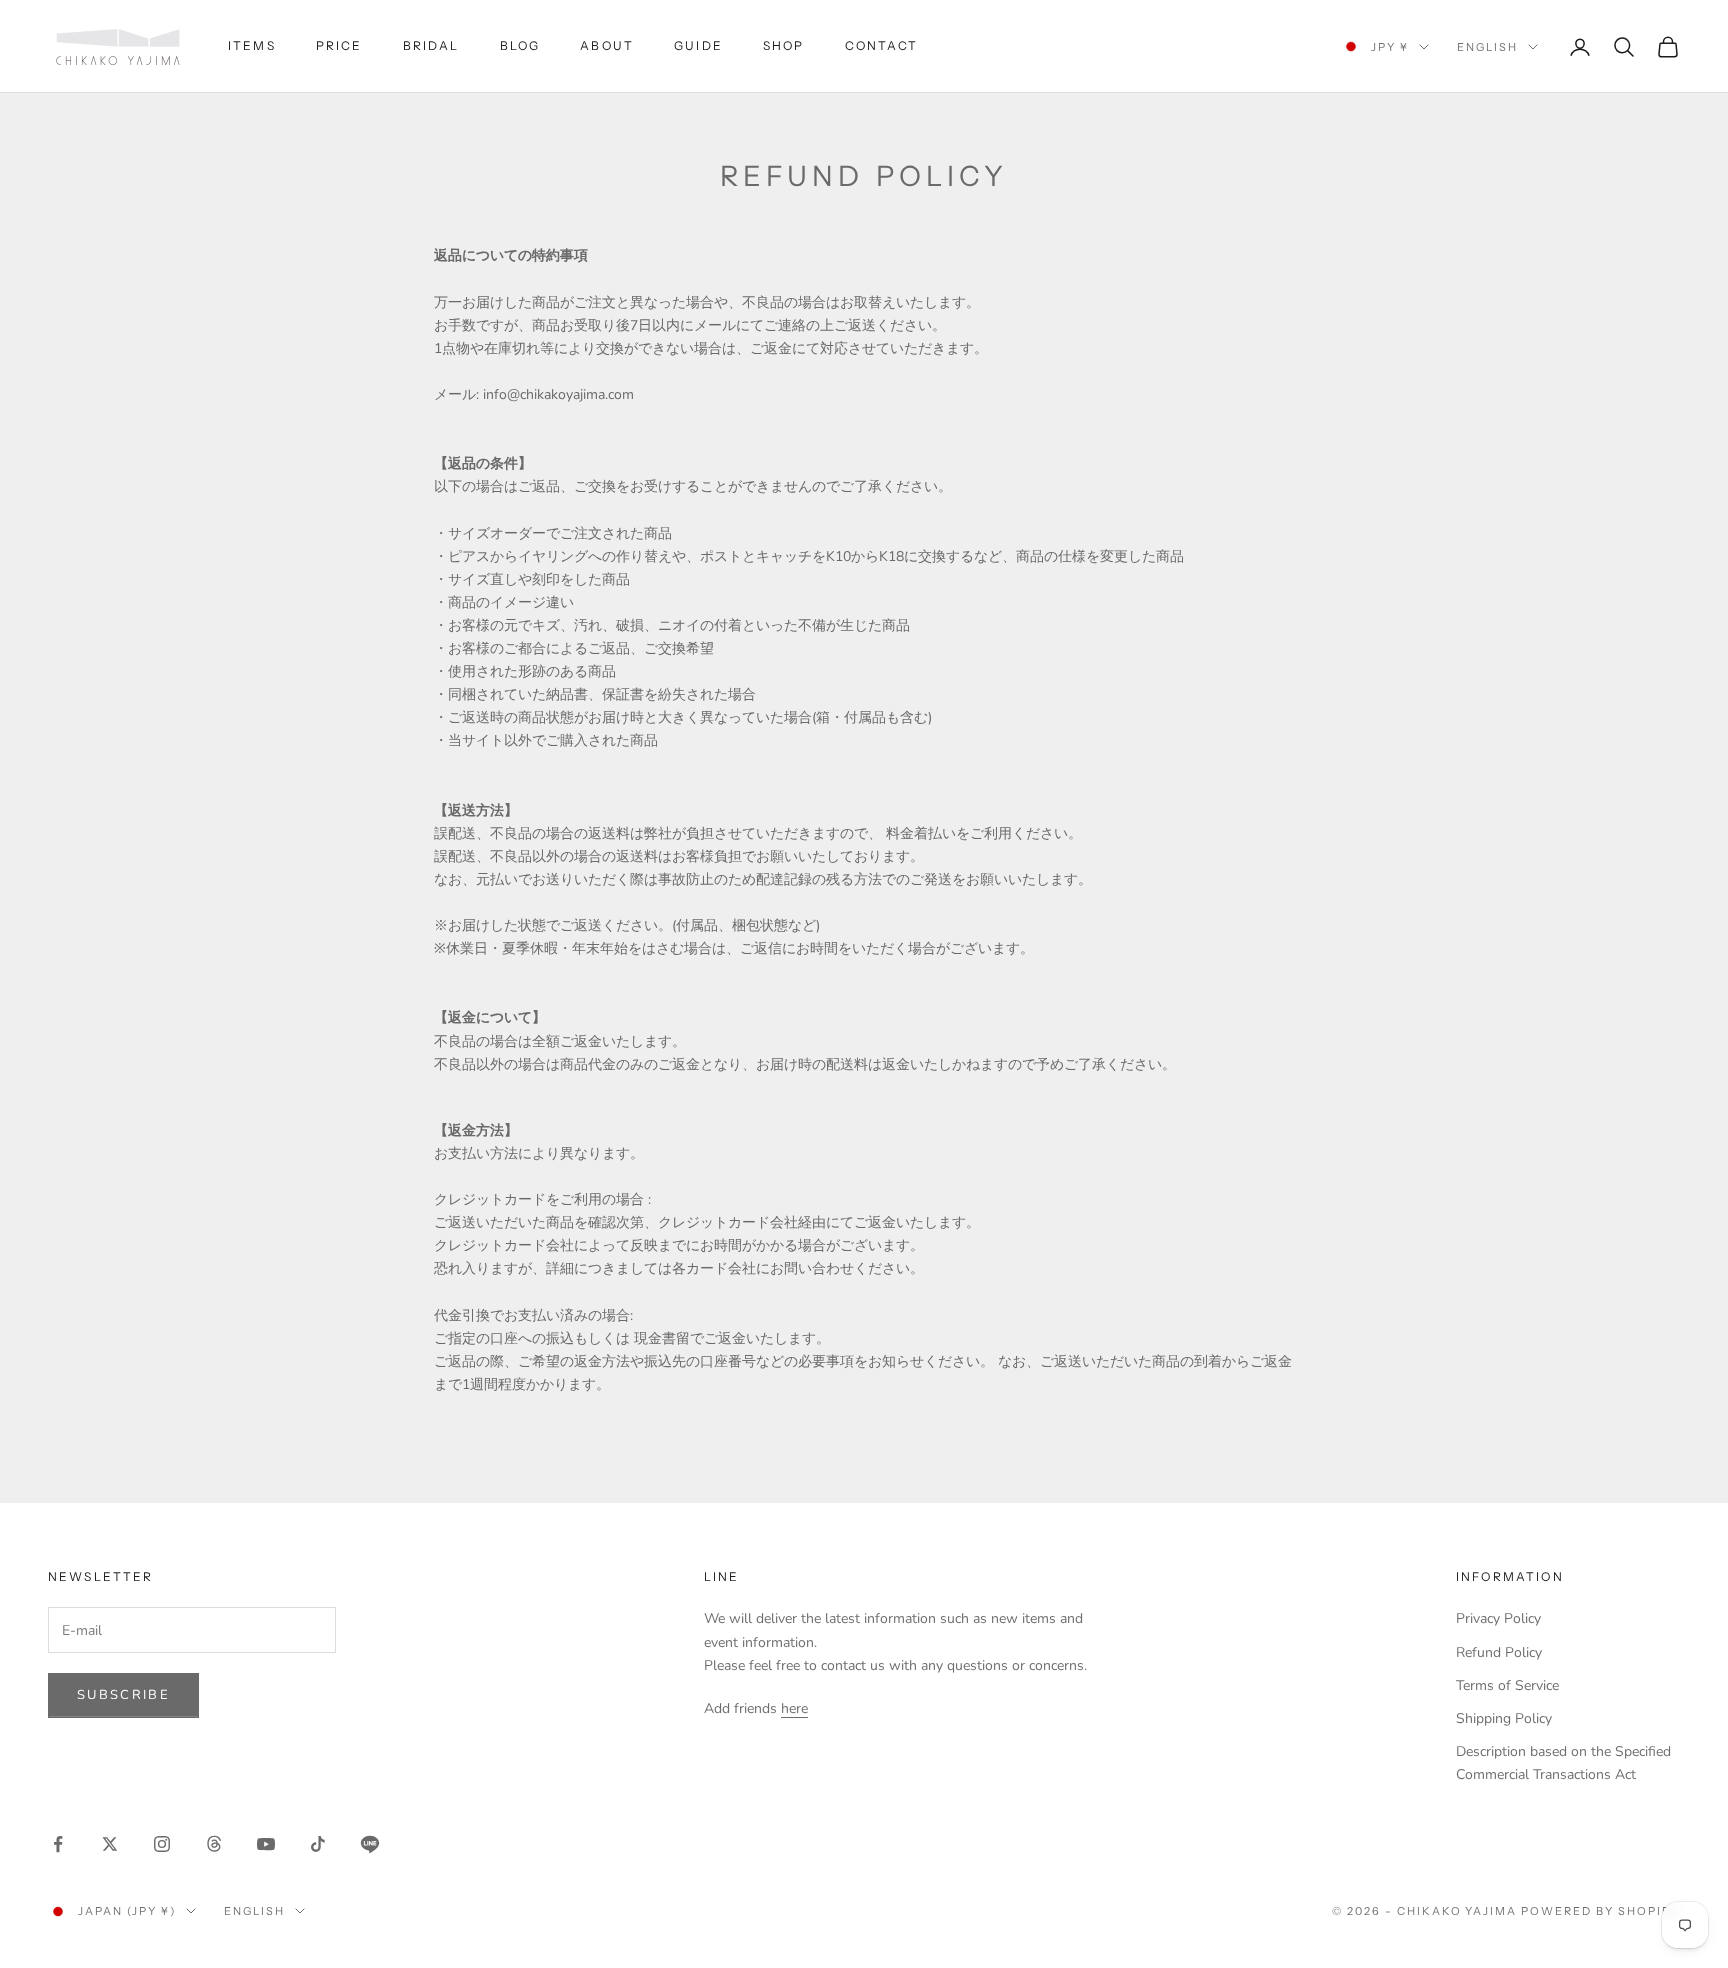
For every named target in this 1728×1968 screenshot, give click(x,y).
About (607, 45)
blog (520, 45)
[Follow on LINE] (370, 1844)
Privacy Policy (1498, 1618)
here (794, 1708)
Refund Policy (1499, 1652)
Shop (784, 45)
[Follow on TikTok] (318, 1844)
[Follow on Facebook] (58, 1844)
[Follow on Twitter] (110, 1844)
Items (252, 45)
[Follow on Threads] (214, 1844)
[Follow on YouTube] (266, 1844)
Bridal (431, 45)
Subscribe (123, 1695)
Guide (698, 45)
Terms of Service (1507, 1685)
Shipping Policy (1504, 1718)
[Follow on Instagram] (162, 1844)
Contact (882, 45)
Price (339, 45)
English (1487, 47)
